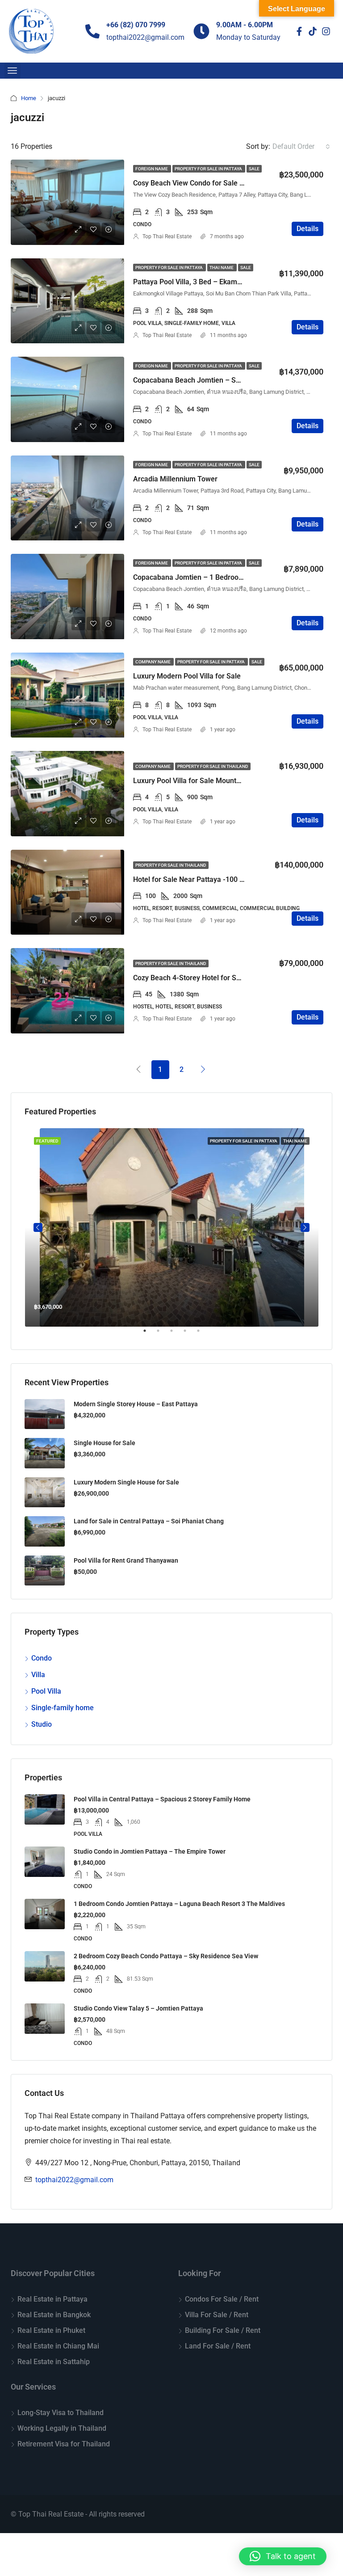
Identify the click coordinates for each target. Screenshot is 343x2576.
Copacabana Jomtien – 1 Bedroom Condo (200, 577)
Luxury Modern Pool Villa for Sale (187, 676)
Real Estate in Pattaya (52, 2299)
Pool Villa (46, 1691)
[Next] (203, 1069)
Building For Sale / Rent (223, 2330)
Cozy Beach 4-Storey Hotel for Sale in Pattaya (207, 978)
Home (29, 98)
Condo (42, 1658)
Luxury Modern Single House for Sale (126, 1482)
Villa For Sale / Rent (217, 2315)
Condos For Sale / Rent (222, 2299)
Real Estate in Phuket (51, 2330)
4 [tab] (189, 1334)
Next (305, 1227)
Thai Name (222, 268)
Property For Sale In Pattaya (209, 169)
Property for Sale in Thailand (213, 766)
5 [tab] (203, 1334)
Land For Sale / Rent (218, 2346)
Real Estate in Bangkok (54, 2315)
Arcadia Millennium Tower (175, 479)
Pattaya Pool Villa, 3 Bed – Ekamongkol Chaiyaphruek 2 (222, 282)
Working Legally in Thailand (62, 2428)
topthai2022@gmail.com (74, 2180)
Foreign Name (152, 169)
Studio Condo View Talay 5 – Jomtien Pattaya (138, 2008)
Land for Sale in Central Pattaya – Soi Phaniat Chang (149, 1521)
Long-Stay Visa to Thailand (61, 2413)
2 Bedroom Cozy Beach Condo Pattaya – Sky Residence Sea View (166, 1956)
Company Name (153, 662)
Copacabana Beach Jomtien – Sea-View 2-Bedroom (217, 380)
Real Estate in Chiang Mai (58, 2346)
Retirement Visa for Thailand (64, 2444)
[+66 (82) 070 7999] (92, 31)
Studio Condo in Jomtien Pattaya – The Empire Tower (150, 1851)
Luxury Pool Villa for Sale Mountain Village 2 (204, 781)
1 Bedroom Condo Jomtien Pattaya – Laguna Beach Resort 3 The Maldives (179, 1904)
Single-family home (63, 1708)
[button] (283, 2556)
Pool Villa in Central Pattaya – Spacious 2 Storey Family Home (162, 1799)
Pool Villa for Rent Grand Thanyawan (126, 1560)
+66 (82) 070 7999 (136, 25)
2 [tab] (163, 1334)
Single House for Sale (105, 1443)
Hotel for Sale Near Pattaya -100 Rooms (197, 879)
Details (307, 229)
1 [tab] (149, 1334)
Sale (254, 169)
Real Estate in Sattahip (54, 2362)
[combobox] (301, 147)
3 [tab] (176, 1334)
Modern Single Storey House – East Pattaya (136, 1404)
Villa (38, 1675)
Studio (42, 1724)
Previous (38, 1227)
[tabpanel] (172, 1227)
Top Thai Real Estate (167, 236)
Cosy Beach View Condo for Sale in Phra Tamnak (211, 183)
